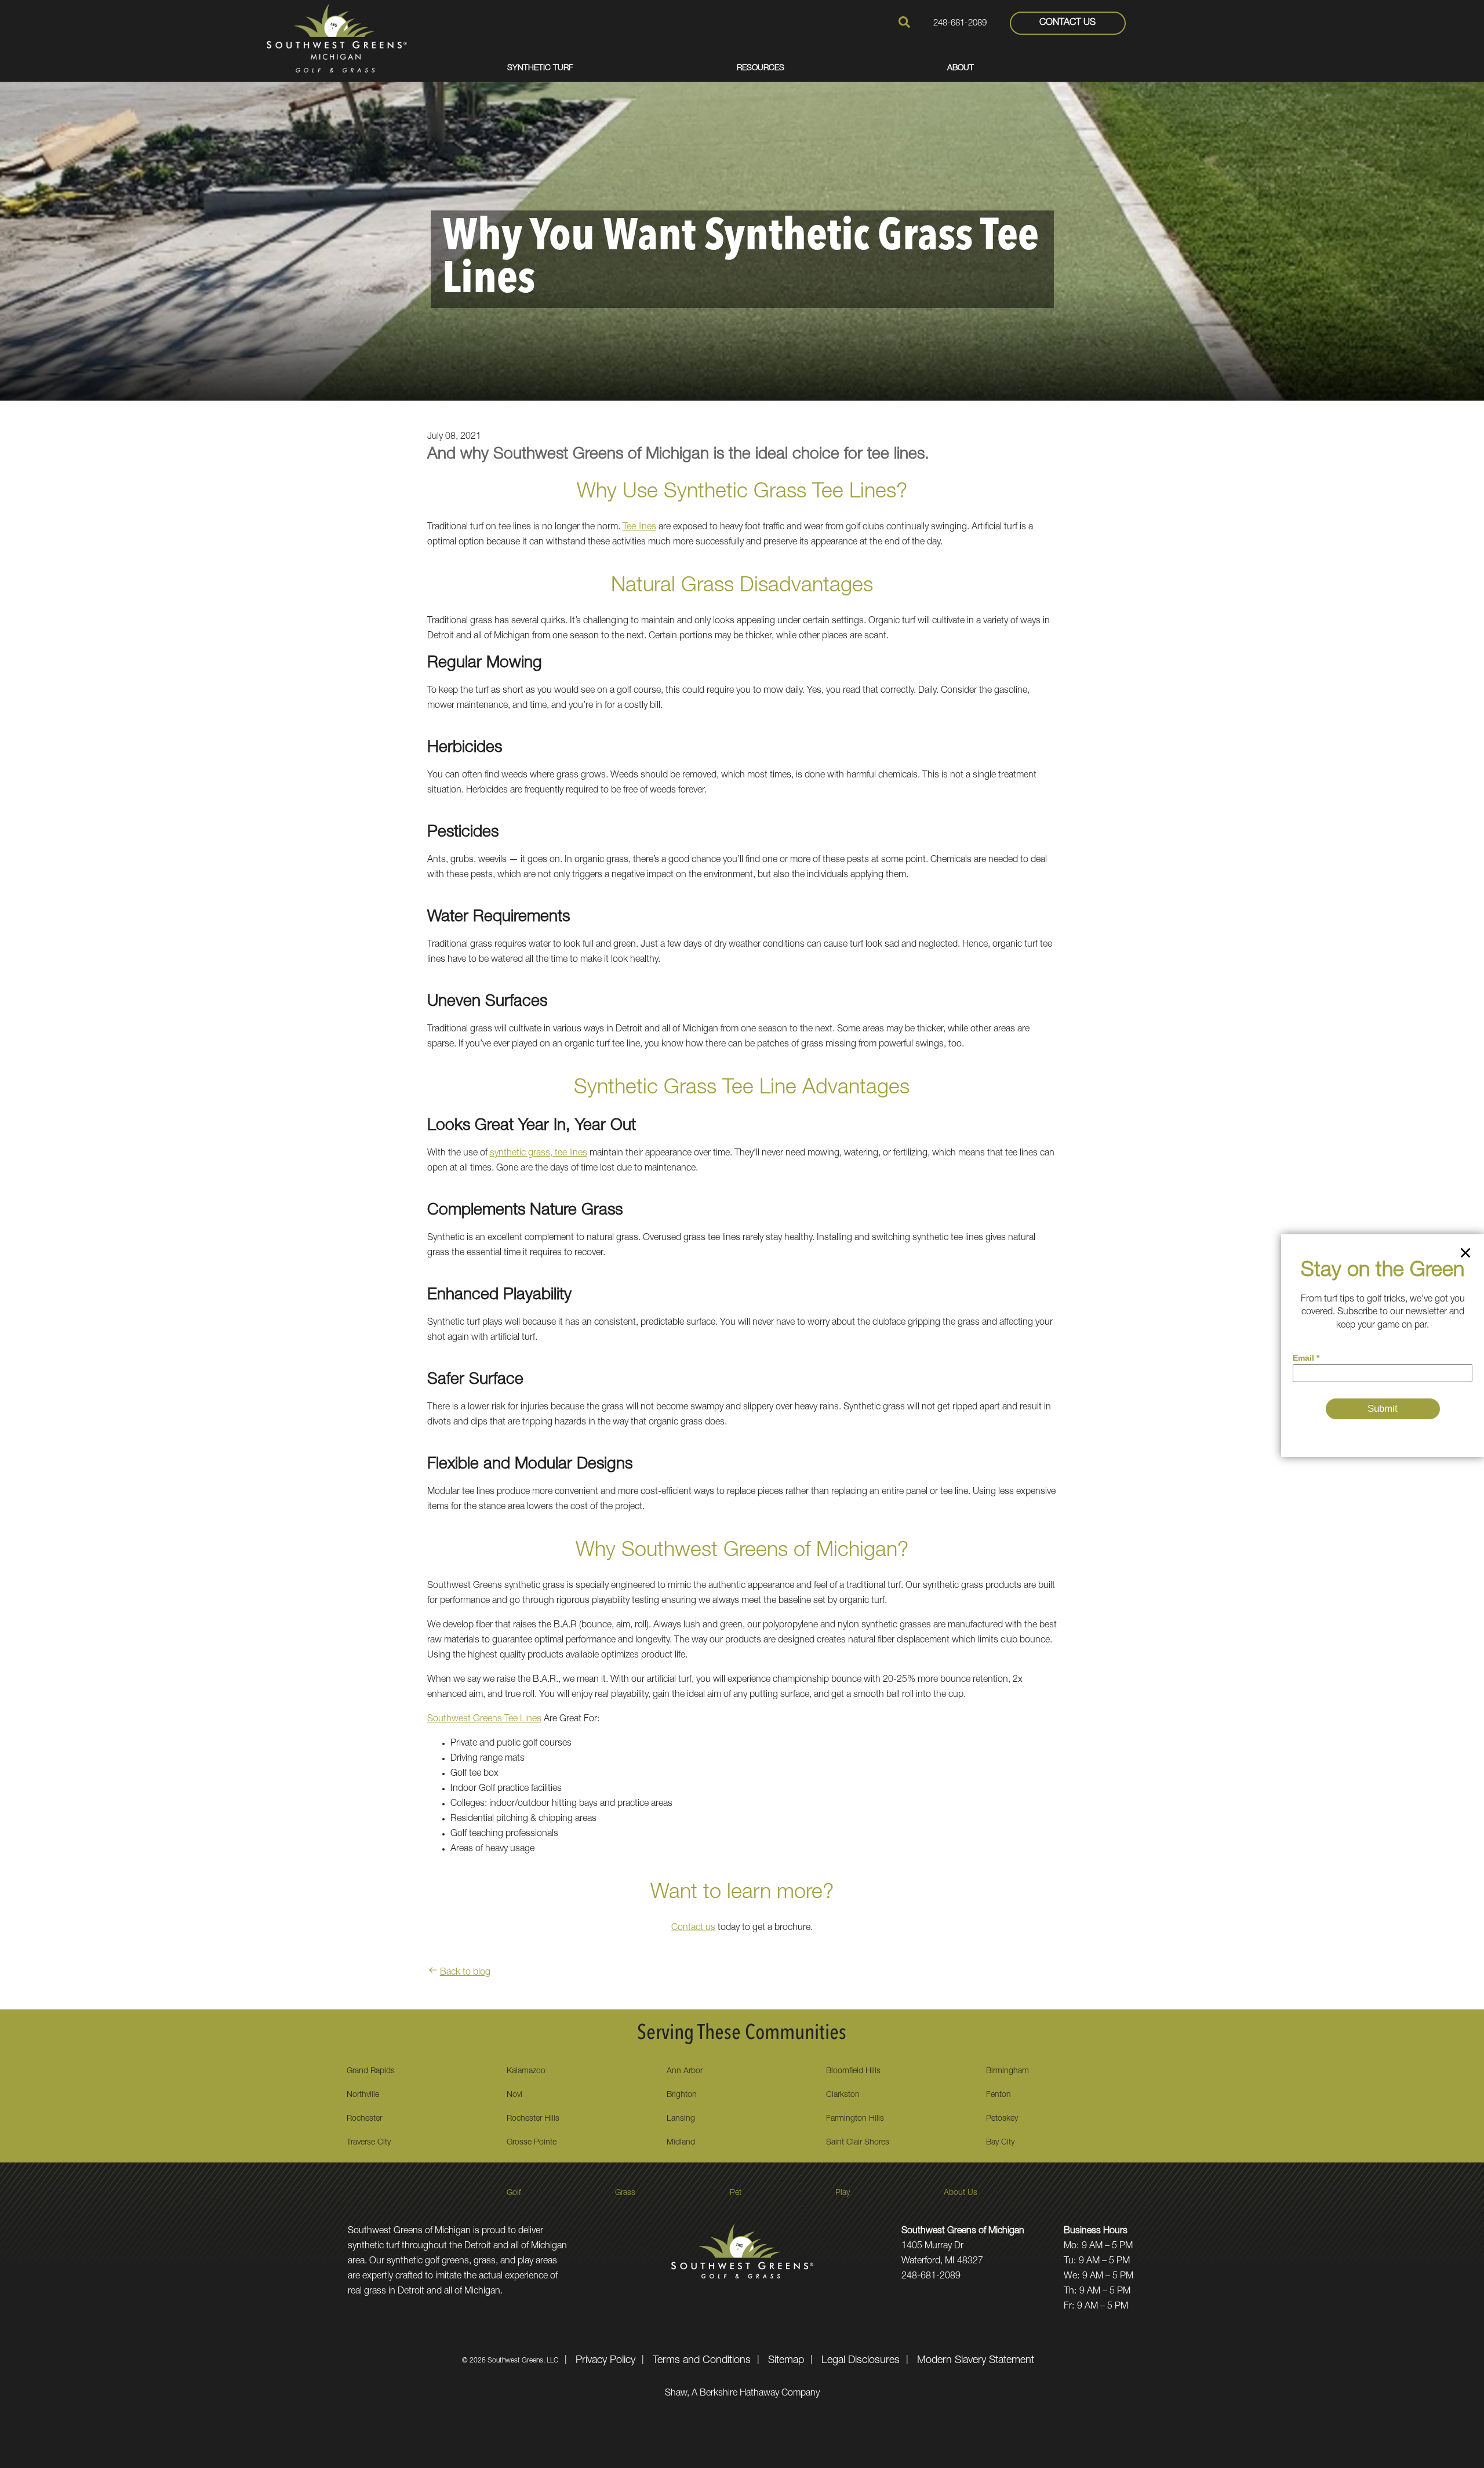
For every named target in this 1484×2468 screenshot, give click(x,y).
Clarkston (843, 2095)
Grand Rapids (371, 2071)
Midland (681, 2143)
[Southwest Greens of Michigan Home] (337, 38)
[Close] (1465, 1255)
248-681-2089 (960, 23)
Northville (363, 2095)
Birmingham (1007, 2071)
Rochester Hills (533, 2119)
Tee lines (639, 528)
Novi (514, 2095)
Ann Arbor (685, 2071)
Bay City (1000, 2143)
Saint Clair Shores (858, 2143)
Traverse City (369, 2143)
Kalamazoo (526, 2071)
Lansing (681, 2119)
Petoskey (1002, 2119)
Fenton (999, 2095)
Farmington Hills (855, 2119)
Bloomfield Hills (853, 2071)
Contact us (693, 1928)
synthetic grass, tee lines (539, 1154)
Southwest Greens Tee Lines (484, 1720)
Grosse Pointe (532, 2143)
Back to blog (465, 1973)
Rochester (364, 2119)
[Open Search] (904, 22)
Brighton (682, 2095)
